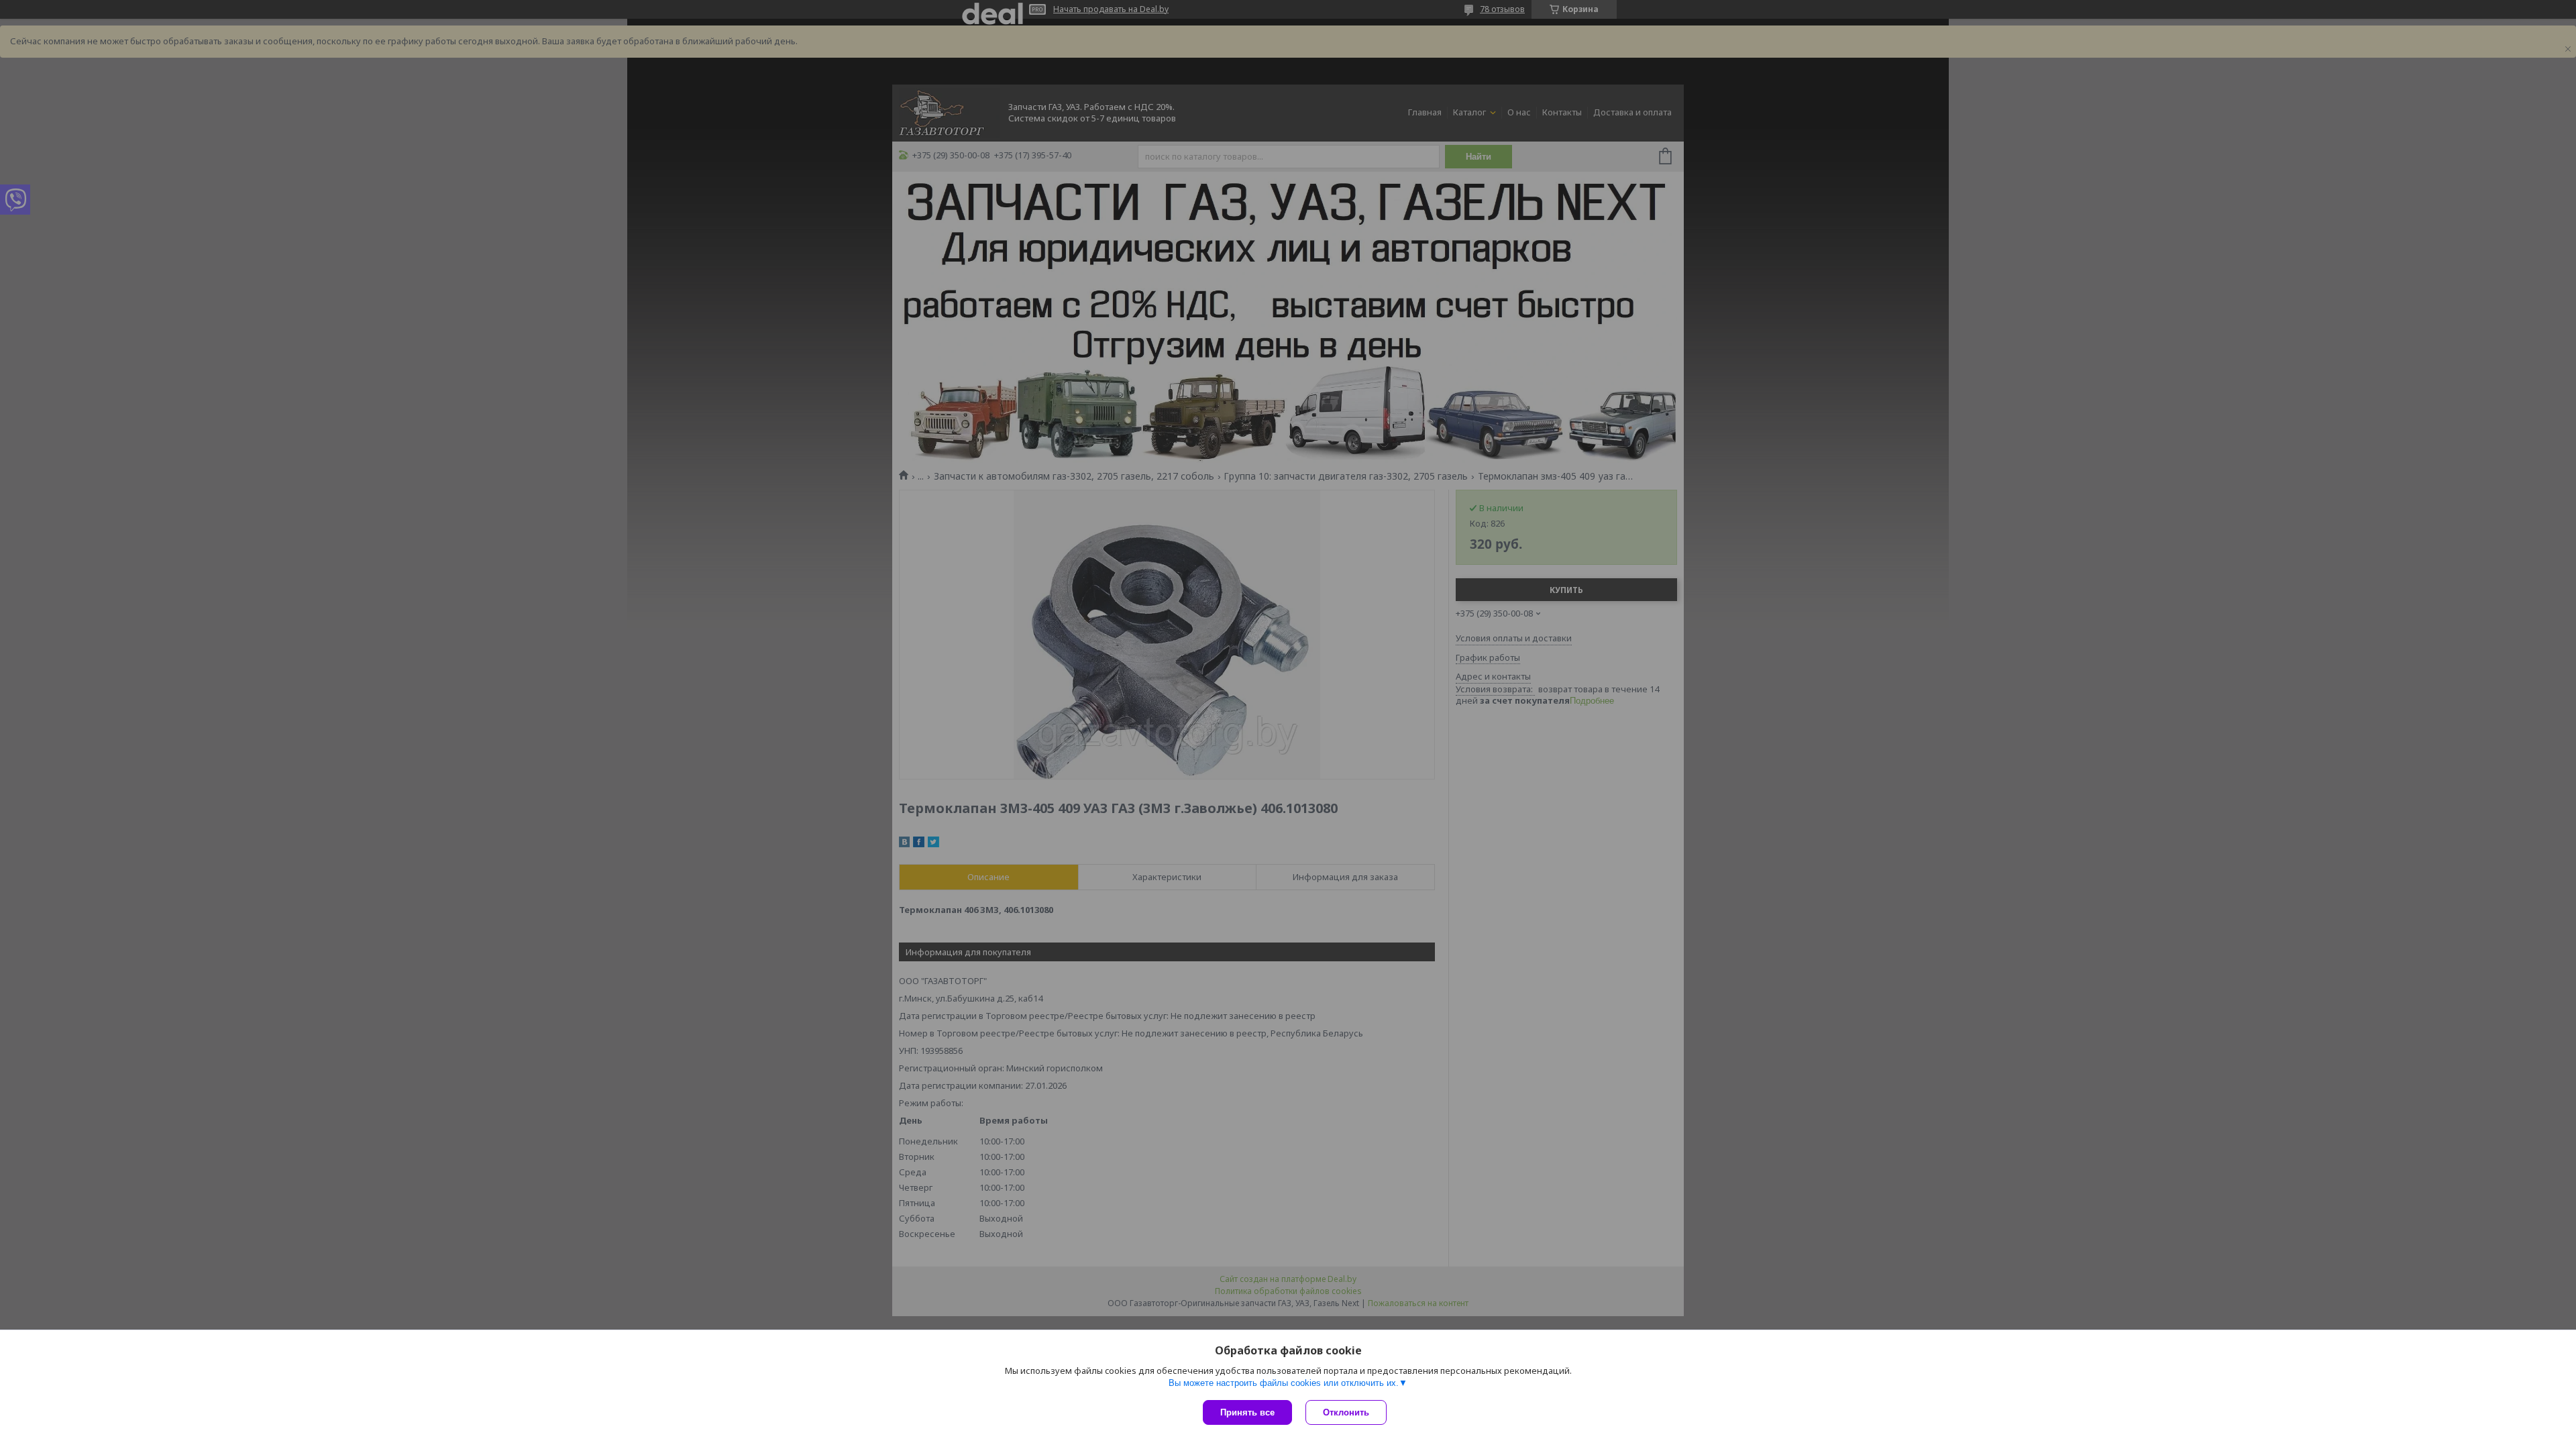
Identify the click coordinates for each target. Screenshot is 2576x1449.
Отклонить (1346, 1412)
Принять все (1247, 1412)
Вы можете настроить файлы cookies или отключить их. (1284, 1383)
